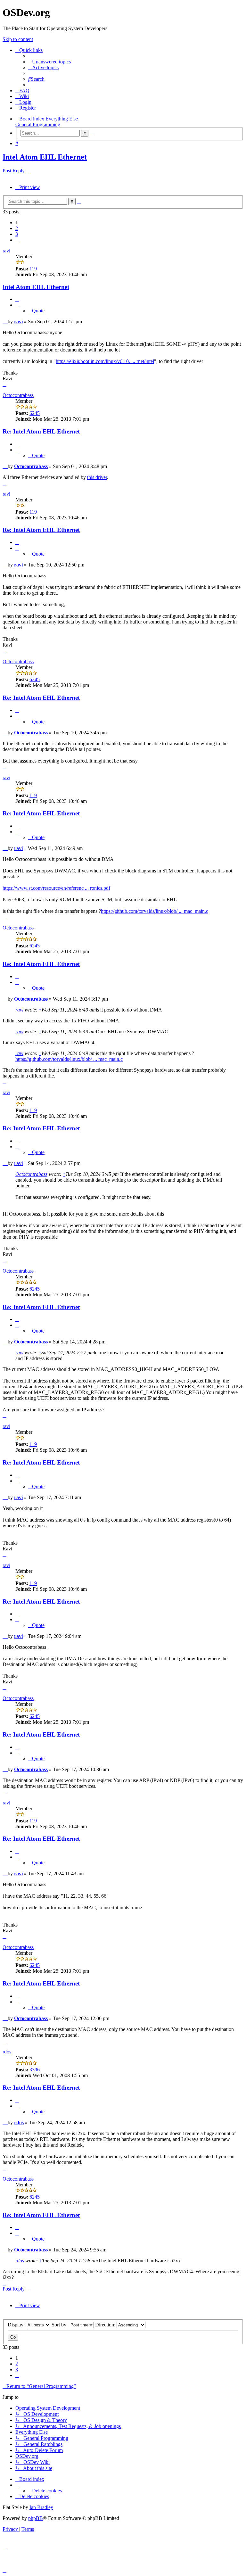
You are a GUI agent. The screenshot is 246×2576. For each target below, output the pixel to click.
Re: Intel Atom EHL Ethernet (41, 431)
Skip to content (18, 39)
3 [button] (17, 234)
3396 (35, 2070)
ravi (6, 251)
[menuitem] (49, 62)
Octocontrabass (18, 395)
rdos (7, 2052)
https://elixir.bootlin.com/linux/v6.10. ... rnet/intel (105, 361)
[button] (17, 240)
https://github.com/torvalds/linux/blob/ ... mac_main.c (155, 911)
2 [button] (17, 228)
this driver (97, 477)
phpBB (36, 2518)
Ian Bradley (41, 2507)
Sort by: (60, 2325)
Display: (17, 2325)
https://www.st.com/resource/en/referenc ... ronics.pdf (56, 888)
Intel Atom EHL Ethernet (45, 157)
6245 (35, 413)
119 (33, 269)
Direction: (106, 2325)
